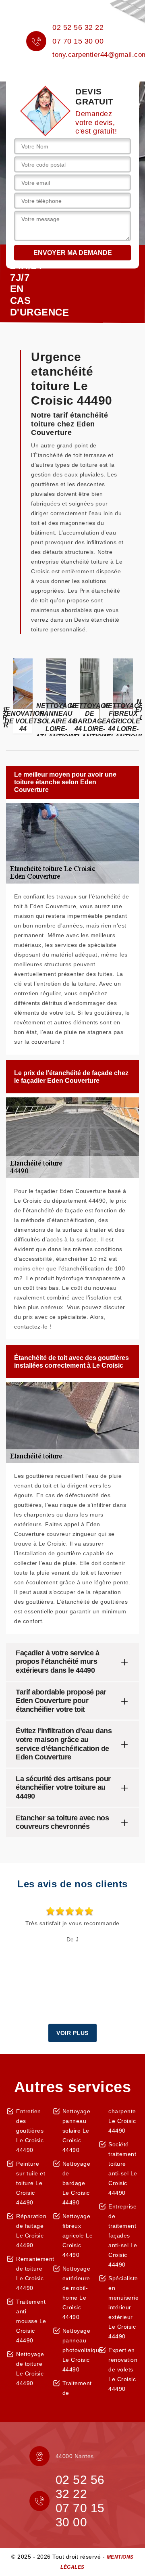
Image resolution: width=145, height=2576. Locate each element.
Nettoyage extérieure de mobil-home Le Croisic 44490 (77, 2293)
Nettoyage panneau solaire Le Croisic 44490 (77, 2131)
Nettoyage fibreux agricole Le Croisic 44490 (78, 2235)
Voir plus (72, 2033)
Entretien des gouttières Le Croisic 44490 (30, 2131)
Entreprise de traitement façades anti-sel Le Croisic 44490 (123, 2235)
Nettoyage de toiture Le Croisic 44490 (30, 2369)
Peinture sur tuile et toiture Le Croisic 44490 (31, 2183)
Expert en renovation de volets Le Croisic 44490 (123, 2369)
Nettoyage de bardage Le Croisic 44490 (77, 2183)
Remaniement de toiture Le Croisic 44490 (31, 2273)
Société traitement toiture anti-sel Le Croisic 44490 (123, 2169)
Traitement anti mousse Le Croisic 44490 (31, 2321)
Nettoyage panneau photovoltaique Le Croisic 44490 (78, 2350)
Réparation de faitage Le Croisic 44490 (31, 2231)
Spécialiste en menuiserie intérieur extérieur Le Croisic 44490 (123, 2307)
